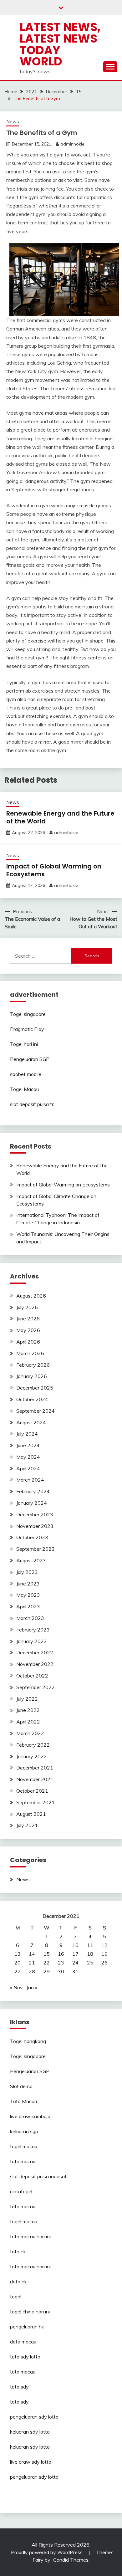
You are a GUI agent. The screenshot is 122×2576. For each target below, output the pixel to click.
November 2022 (35, 1664)
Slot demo (21, 2086)
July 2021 (27, 1825)
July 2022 (27, 1699)
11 (90, 1945)
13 (18, 1954)
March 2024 (30, 1480)
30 (61, 1971)
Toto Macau (23, 2101)
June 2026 (28, 1319)
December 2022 (35, 1652)
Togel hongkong (28, 2041)
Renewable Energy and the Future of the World (60, 817)
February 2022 (33, 1745)
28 (32, 1971)
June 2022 (28, 1710)
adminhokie (72, 144)
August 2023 (31, 1560)
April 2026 (28, 1342)
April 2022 (28, 1722)
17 (75, 1954)
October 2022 (32, 1676)
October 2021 (32, 1791)
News (13, 122)
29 (47, 1971)
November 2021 (35, 1779)
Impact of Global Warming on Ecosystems (54, 870)
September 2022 (36, 1687)
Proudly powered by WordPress (47, 2552)
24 (75, 1963)
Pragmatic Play (27, 1029)
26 (104, 1963)
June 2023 (28, 1584)
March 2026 (30, 1353)
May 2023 (28, 1595)
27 (18, 1971)
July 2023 (27, 1572)
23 (61, 1963)
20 (18, 1963)
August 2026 (31, 1296)
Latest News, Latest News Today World (60, 44)
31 (75, 1971)
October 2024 (32, 1399)
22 (47, 1963)
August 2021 (31, 1814)
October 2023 (32, 1537)
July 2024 (27, 1434)
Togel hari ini (24, 1044)
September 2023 (36, 1549)
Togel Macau (24, 1089)
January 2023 (32, 1641)
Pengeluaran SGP (30, 1059)
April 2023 (28, 1606)
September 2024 (36, 1411)
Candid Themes (71, 2560)
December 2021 (35, 1768)
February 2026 (33, 1365)
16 (61, 1954)
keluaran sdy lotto (30, 2432)
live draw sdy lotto (31, 2462)
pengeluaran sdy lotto (34, 2477)
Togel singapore (28, 1014)
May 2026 (28, 1330)
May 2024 (28, 1457)
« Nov (16, 1987)
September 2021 (36, 1802)
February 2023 (33, 1630)
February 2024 (33, 1491)
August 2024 (31, 1422)
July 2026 (27, 1307)
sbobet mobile (26, 1074)
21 (32, 1963)
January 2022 (32, 1756)
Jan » (32, 1987)
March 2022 (30, 1733)
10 (75, 1945)
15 (47, 1954)
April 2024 (28, 1468)
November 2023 (35, 1526)
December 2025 (35, 1388)
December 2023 (35, 1514)
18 (90, 1954)
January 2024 (32, 1503)
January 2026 (32, 1376)
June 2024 (28, 1445)
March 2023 (30, 1618)
